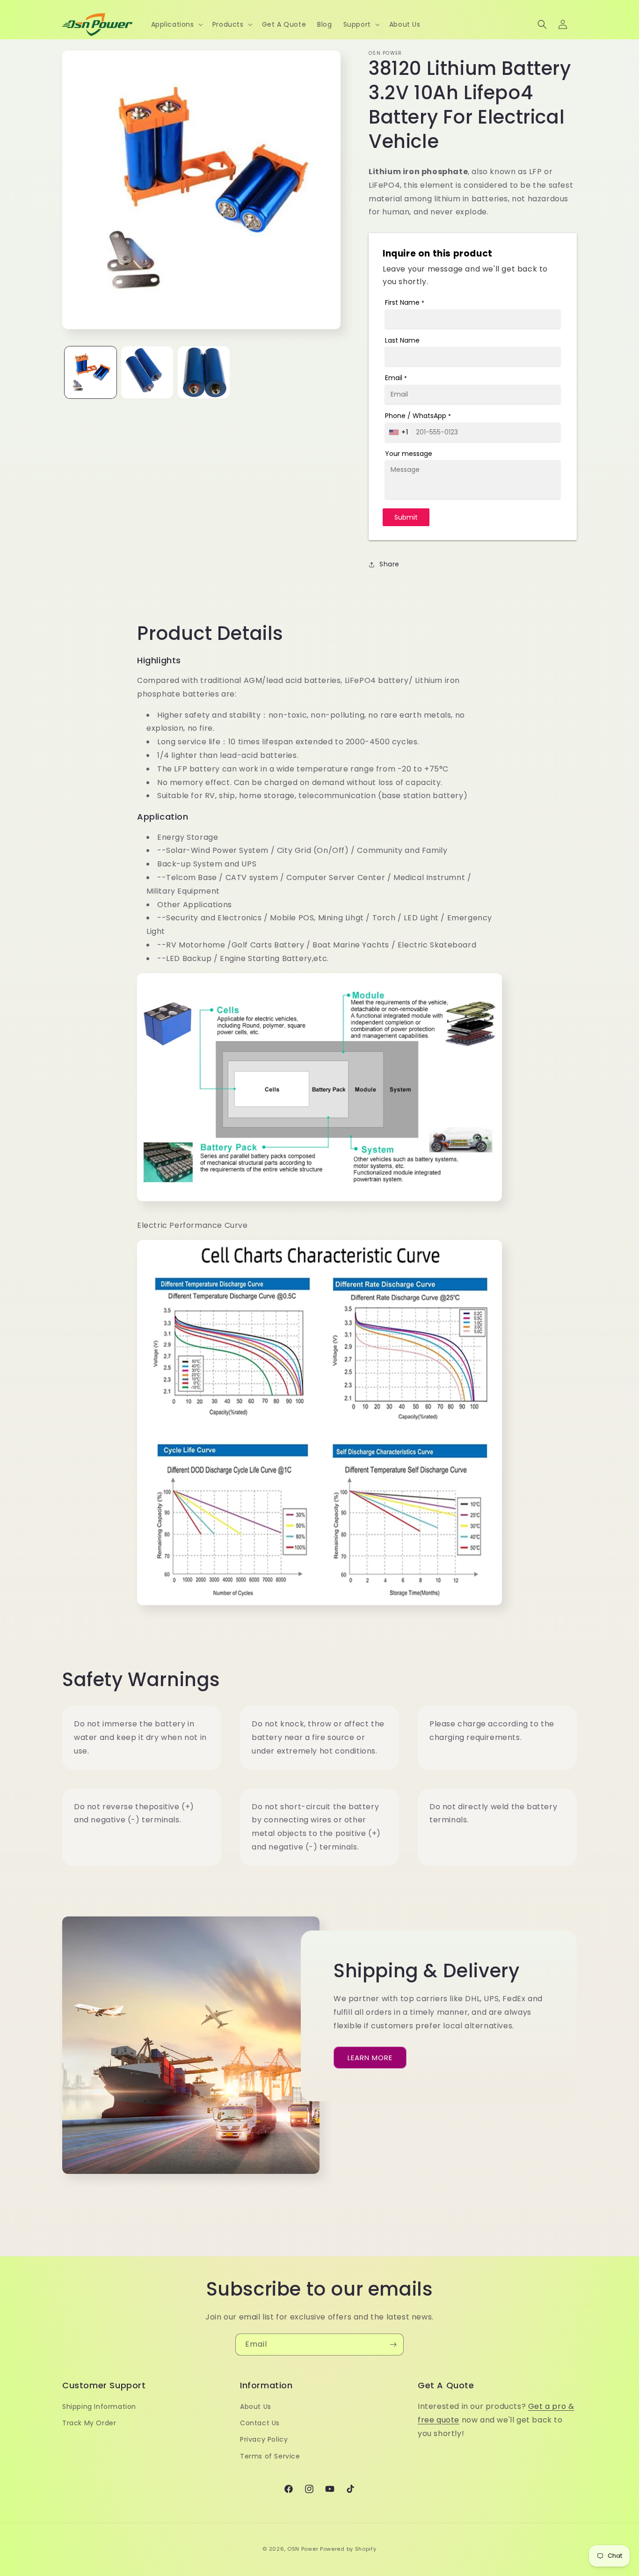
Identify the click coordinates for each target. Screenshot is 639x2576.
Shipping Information (99, 2407)
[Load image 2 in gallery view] (147, 372)
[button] (176, 24)
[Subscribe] (393, 2345)
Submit (406, 517)
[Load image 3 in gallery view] (204, 372)
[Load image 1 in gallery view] (91, 372)
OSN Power (303, 2549)
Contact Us (260, 2423)
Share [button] (389, 564)
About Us (256, 2407)
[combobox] (399, 432)
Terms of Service (270, 2456)
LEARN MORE (370, 2058)
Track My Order (89, 2423)
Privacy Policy (264, 2440)
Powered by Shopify (348, 2549)
